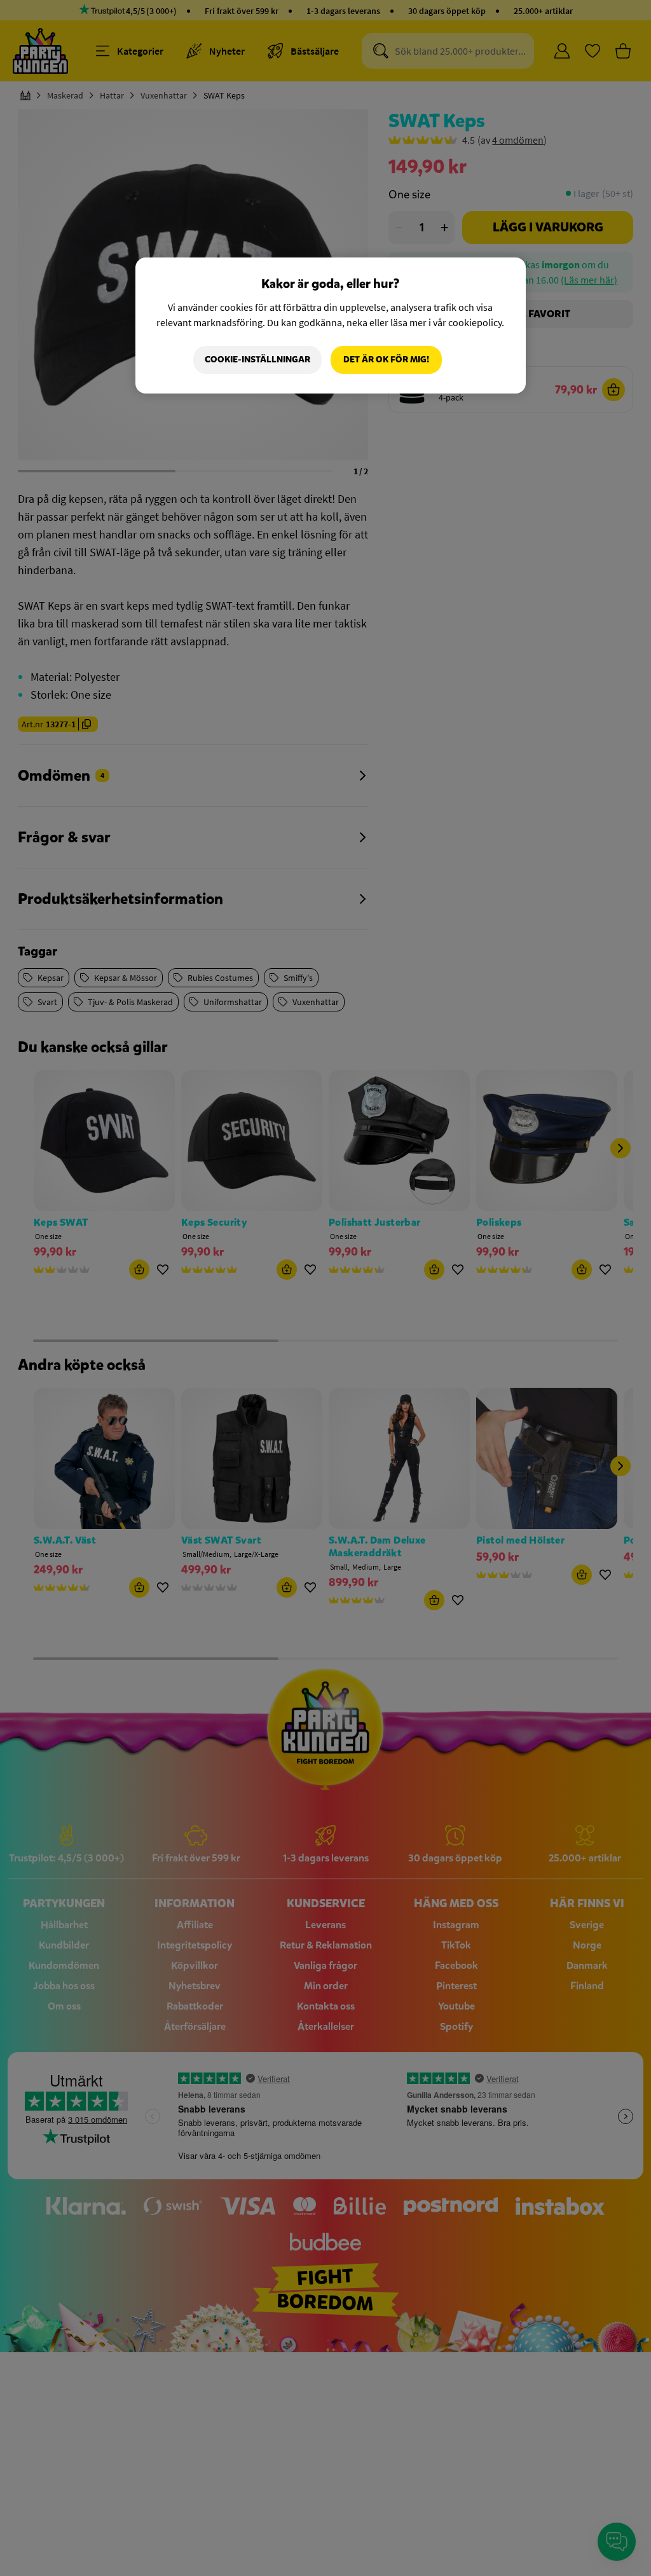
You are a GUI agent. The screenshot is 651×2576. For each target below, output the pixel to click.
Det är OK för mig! (386, 360)
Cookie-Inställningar (257, 360)
